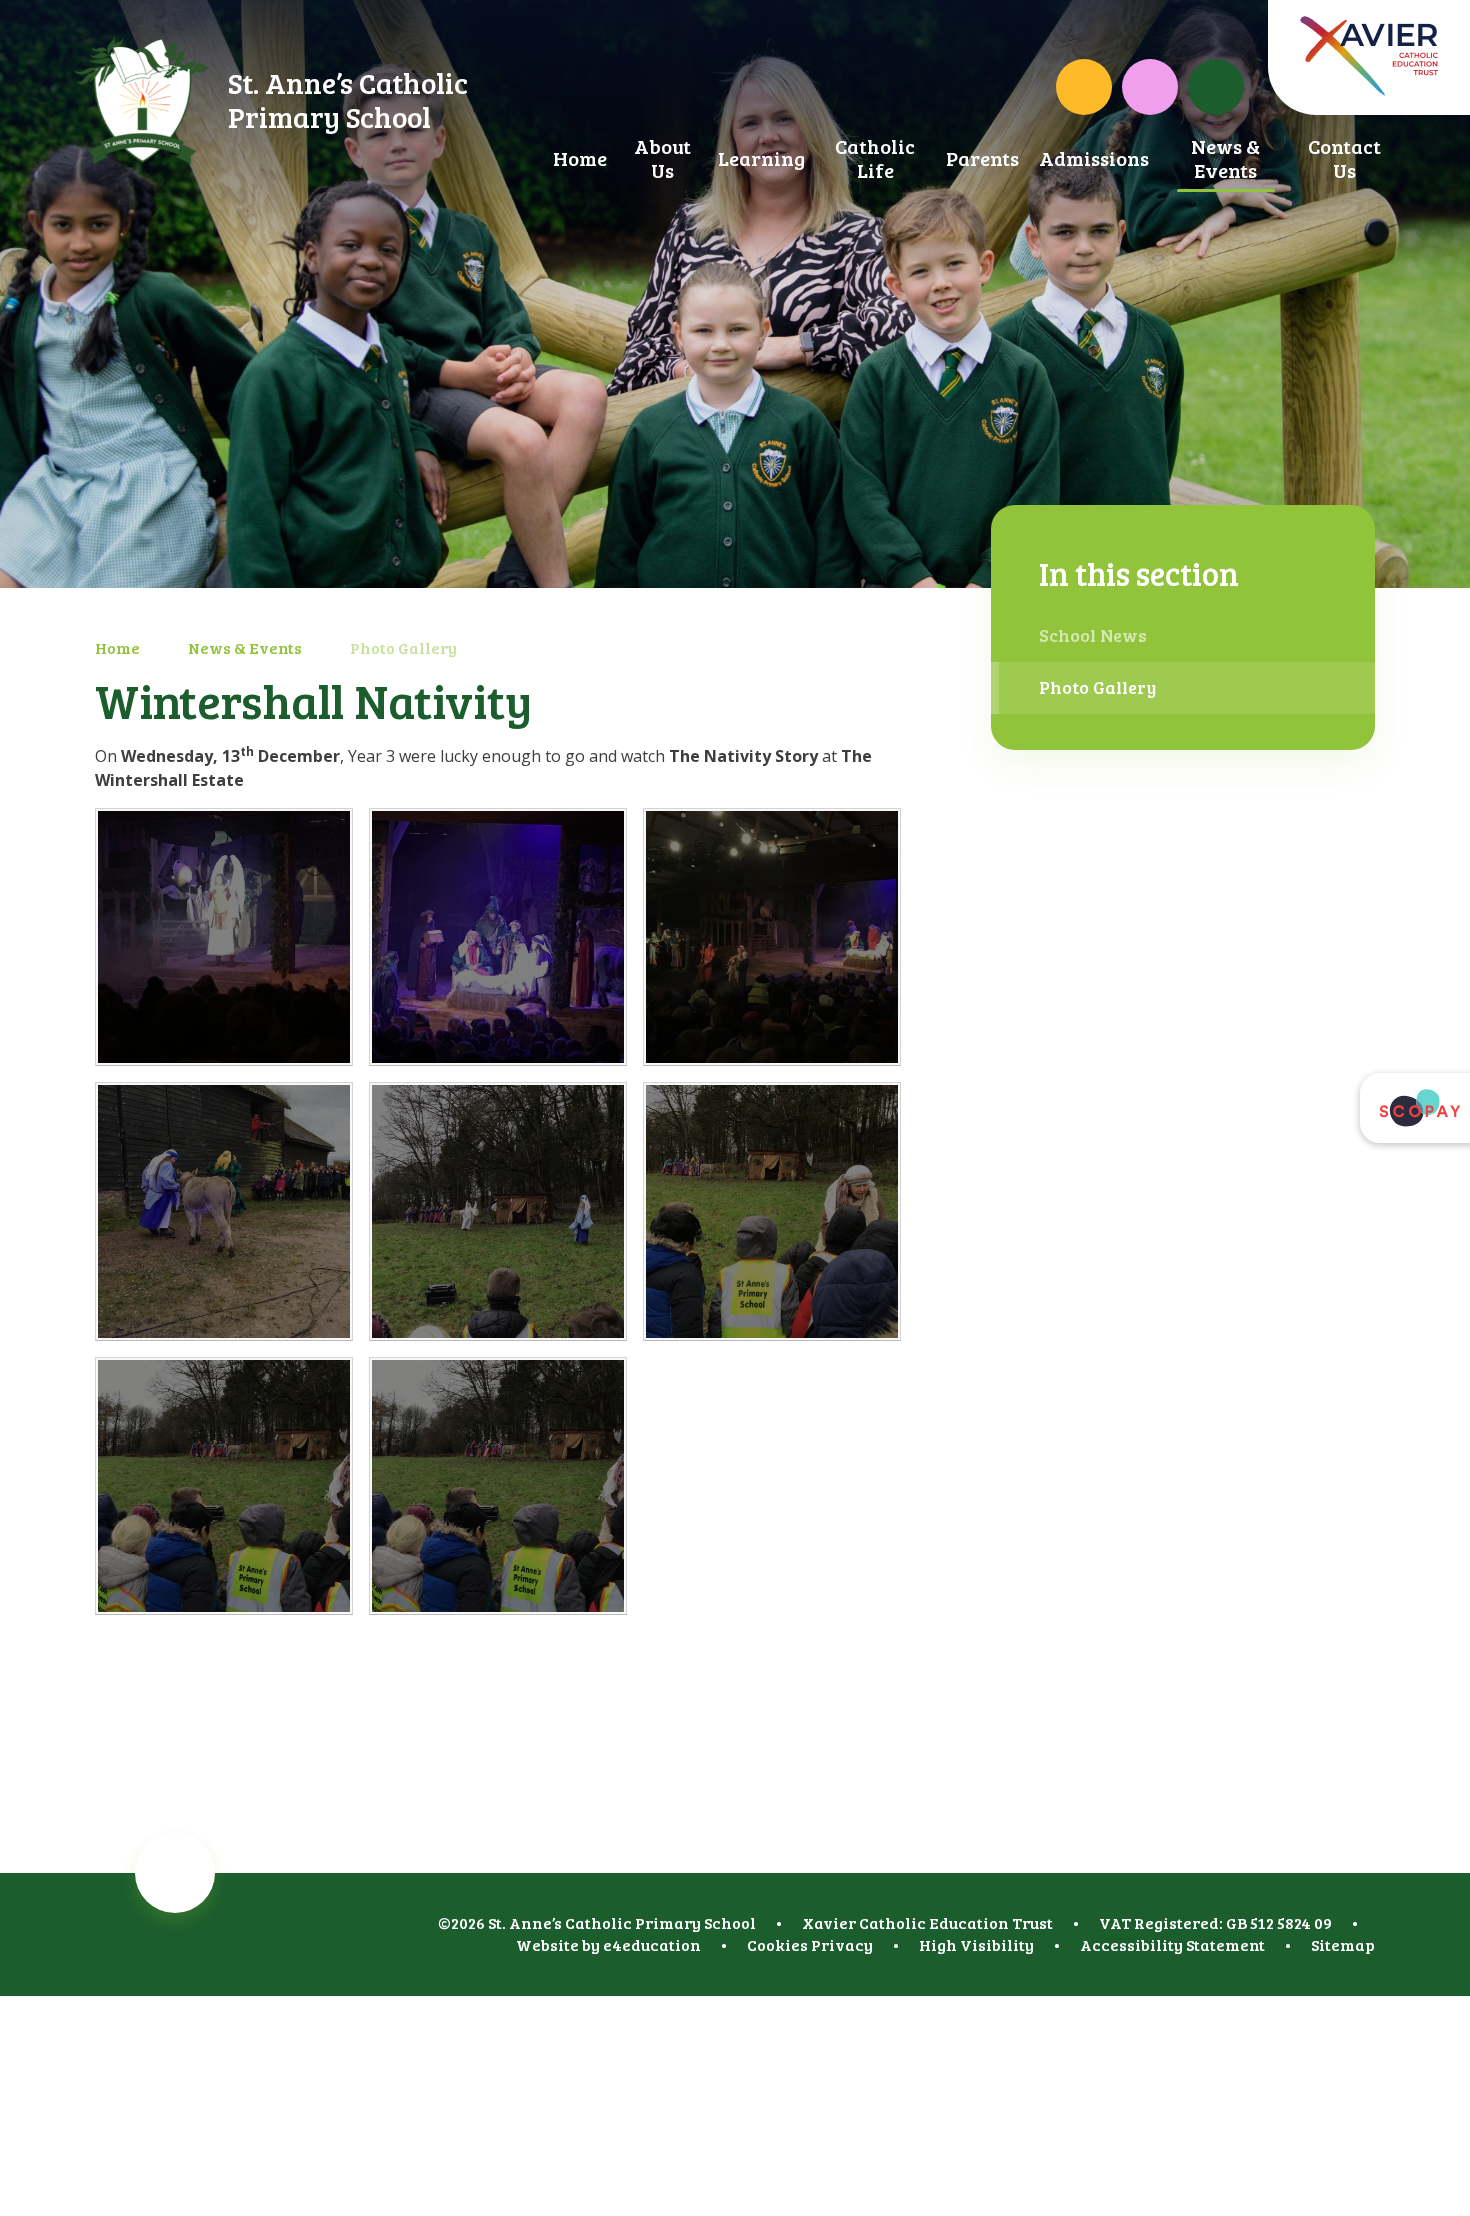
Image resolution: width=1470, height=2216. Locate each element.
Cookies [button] (777, 1944)
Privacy (842, 1944)
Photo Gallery (403, 647)
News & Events (245, 647)
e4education (652, 1944)
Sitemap (1343, 1944)
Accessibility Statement (1172, 1944)
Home (117, 647)
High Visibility (976, 1944)
